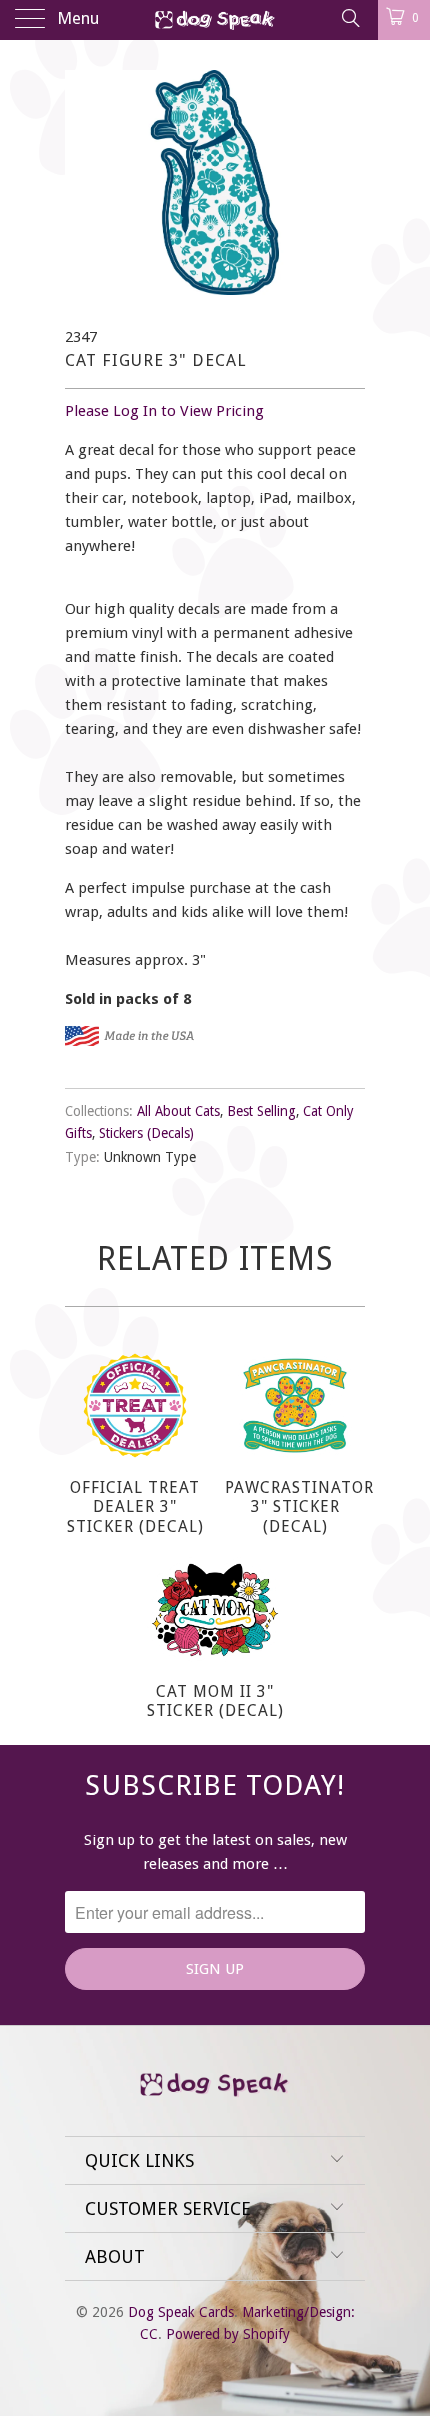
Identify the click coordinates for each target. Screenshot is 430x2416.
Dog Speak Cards (181, 2312)
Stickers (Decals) (146, 1133)
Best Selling (261, 1111)
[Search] (349, 18)
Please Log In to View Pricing (164, 411)
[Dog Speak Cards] (215, 20)
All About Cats (178, 1111)
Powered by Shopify (228, 2334)
